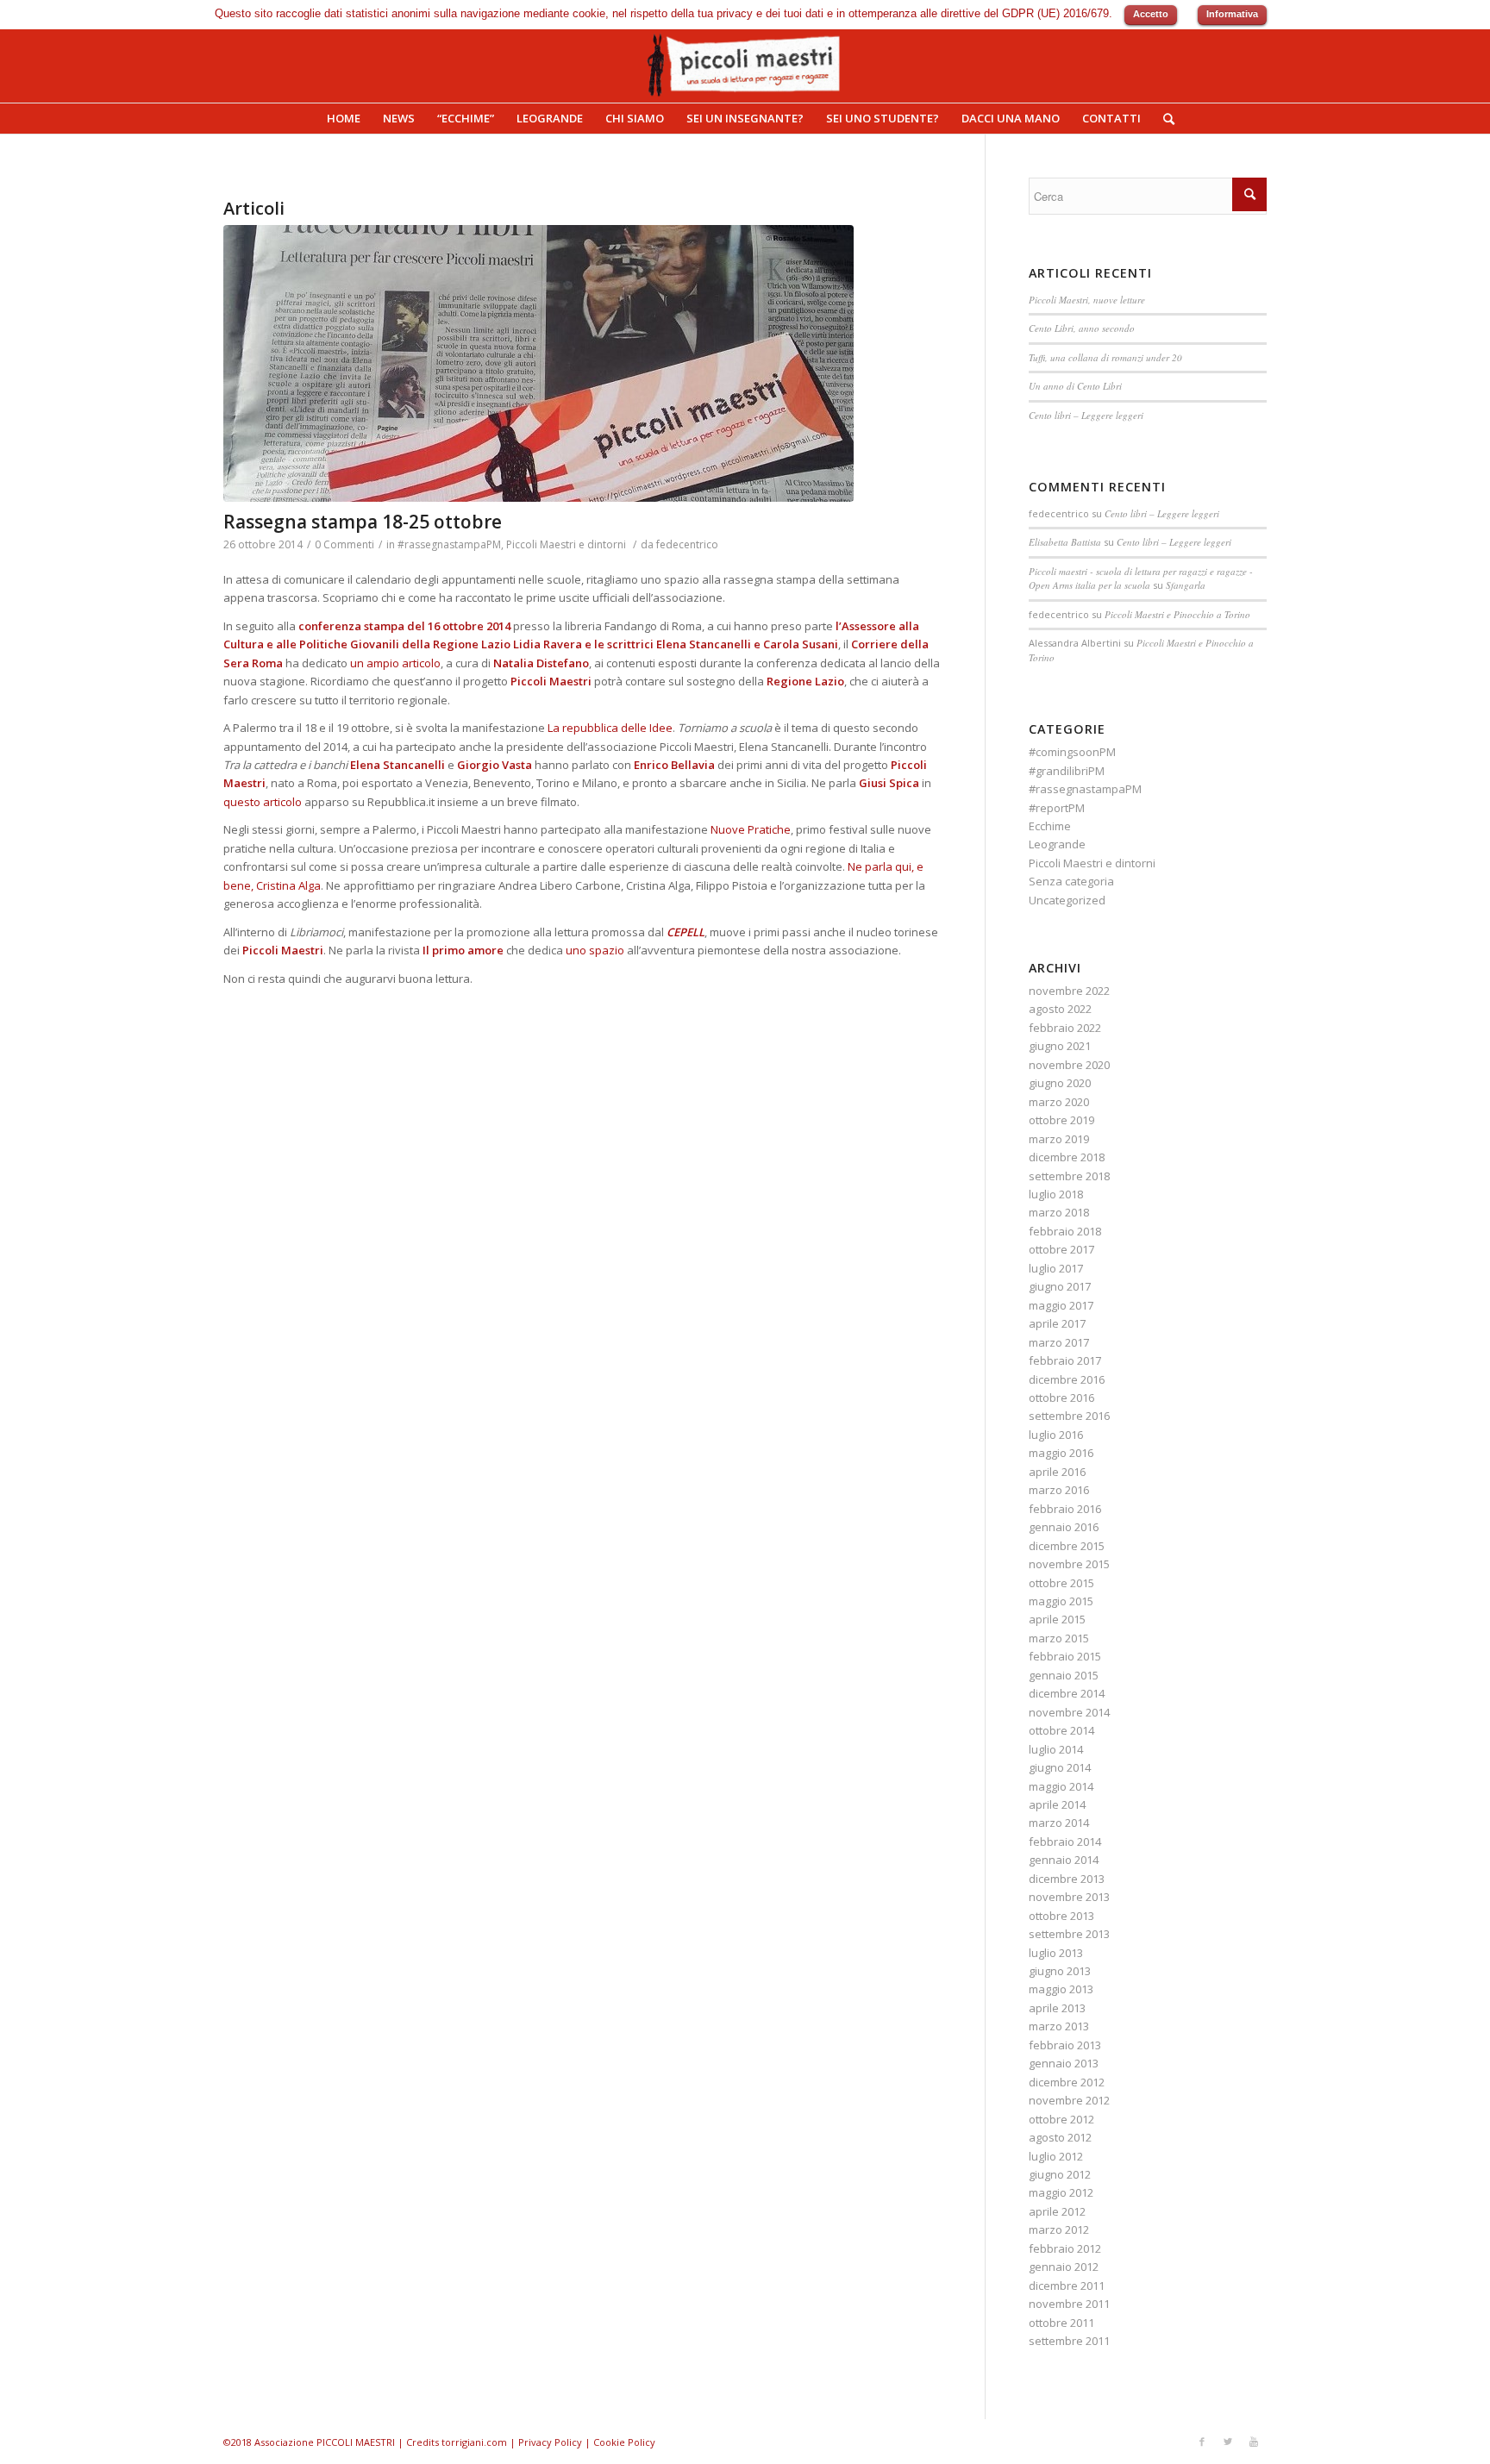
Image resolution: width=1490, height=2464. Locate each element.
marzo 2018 (1059, 1212)
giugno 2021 (1060, 1046)
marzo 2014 (1059, 1823)
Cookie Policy (624, 2442)
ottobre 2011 (1061, 2323)
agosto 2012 (1060, 2137)
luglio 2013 (1056, 1953)
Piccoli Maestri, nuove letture (1087, 300)
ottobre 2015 (1061, 1583)
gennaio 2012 (1064, 2267)
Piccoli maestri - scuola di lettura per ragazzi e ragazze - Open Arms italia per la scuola (1141, 578)
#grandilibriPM (1067, 771)
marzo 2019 (1059, 1139)
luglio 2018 (1056, 1194)
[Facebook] (1202, 2442)
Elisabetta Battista (1065, 542)
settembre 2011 (1069, 2341)
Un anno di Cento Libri (1075, 386)
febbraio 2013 (1065, 2045)
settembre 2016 (1069, 1416)
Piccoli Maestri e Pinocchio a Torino (1177, 614)
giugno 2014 (1060, 1767)
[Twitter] (1228, 2442)
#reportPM (1057, 808)
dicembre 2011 (1067, 2286)
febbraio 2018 (1065, 1231)
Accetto (1151, 14)
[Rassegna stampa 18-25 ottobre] (582, 363)
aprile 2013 (1057, 2008)
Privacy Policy (550, 2442)
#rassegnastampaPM (449, 544)
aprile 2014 (1057, 1804)
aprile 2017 (1057, 1323)
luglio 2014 (1056, 1749)
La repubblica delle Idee (610, 728)
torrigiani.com (474, 2442)
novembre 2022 (1069, 991)
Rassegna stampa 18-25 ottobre (363, 522)
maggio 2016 (1061, 1453)
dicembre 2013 (1067, 1879)
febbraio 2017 (1065, 1360)
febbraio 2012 (1065, 2248)
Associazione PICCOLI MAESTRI (325, 2442)
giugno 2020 (1060, 1083)
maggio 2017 (1061, 1305)
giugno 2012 (1060, 2174)
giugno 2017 (1060, 1286)
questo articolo (263, 802)
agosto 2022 (1060, 1009)
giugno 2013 (1060, 1971)
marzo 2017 (1059, 1342)
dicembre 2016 (1067, 1379)
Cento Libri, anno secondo (1082, 328)
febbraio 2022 (1065, 1028)
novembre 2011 (1069, 2304)
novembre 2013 (1069, 1897)
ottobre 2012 (1061, 2119)
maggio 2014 (1061, 1786)
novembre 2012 (1069, 2100)
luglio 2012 (1056, 2156)
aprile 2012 (1057, 2211)
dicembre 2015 (1067, 1546)
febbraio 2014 (1065, 1842)
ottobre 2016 (1061, 1398)
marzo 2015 (1059, 1638)
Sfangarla (1186, 585)
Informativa (1232, 14)
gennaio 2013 (1064, 2063)
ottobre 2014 (1061, 1730)
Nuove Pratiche (751, 829)
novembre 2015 (1069, 1564)
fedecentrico (687, 544)
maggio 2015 (1061, 1601)
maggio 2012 (1061, 2192)
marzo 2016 (1059, 1490)
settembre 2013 (1069, 1934)
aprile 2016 (1057, 1472)
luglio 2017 (1056, 1268)
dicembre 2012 (1067, 2082)
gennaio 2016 (1064, 1527)
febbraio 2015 (1065, 1656)
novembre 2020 (1069, 1065)
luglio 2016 (1056, 1435)
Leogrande (1057, 844)
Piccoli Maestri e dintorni (566, 544)
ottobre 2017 (1061, 1249)
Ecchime (1050, 826)
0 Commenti (344, 544)
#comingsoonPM (1072, 752)
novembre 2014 (1069, 1712)
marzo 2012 (1059, 2229)
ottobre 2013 (1061, 1916)
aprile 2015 (1057, 1619)
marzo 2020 (1059, 1102)
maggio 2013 (1061, 1989)
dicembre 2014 (1067, 1693)
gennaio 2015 (1064, 1675)
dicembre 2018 (1067, 1157)
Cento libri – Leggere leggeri (1086, 415)
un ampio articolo (395, 663)
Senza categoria (1071, 881)
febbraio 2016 (1065, 1509)
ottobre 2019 (1061, 1120)
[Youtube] (1254, 2442)
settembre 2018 (1069, 1176)
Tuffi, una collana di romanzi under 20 (1105, 357)
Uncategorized (1067, 900)
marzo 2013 (1059, 2026)
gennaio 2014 (1064, 1860)
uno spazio (595, 950)
